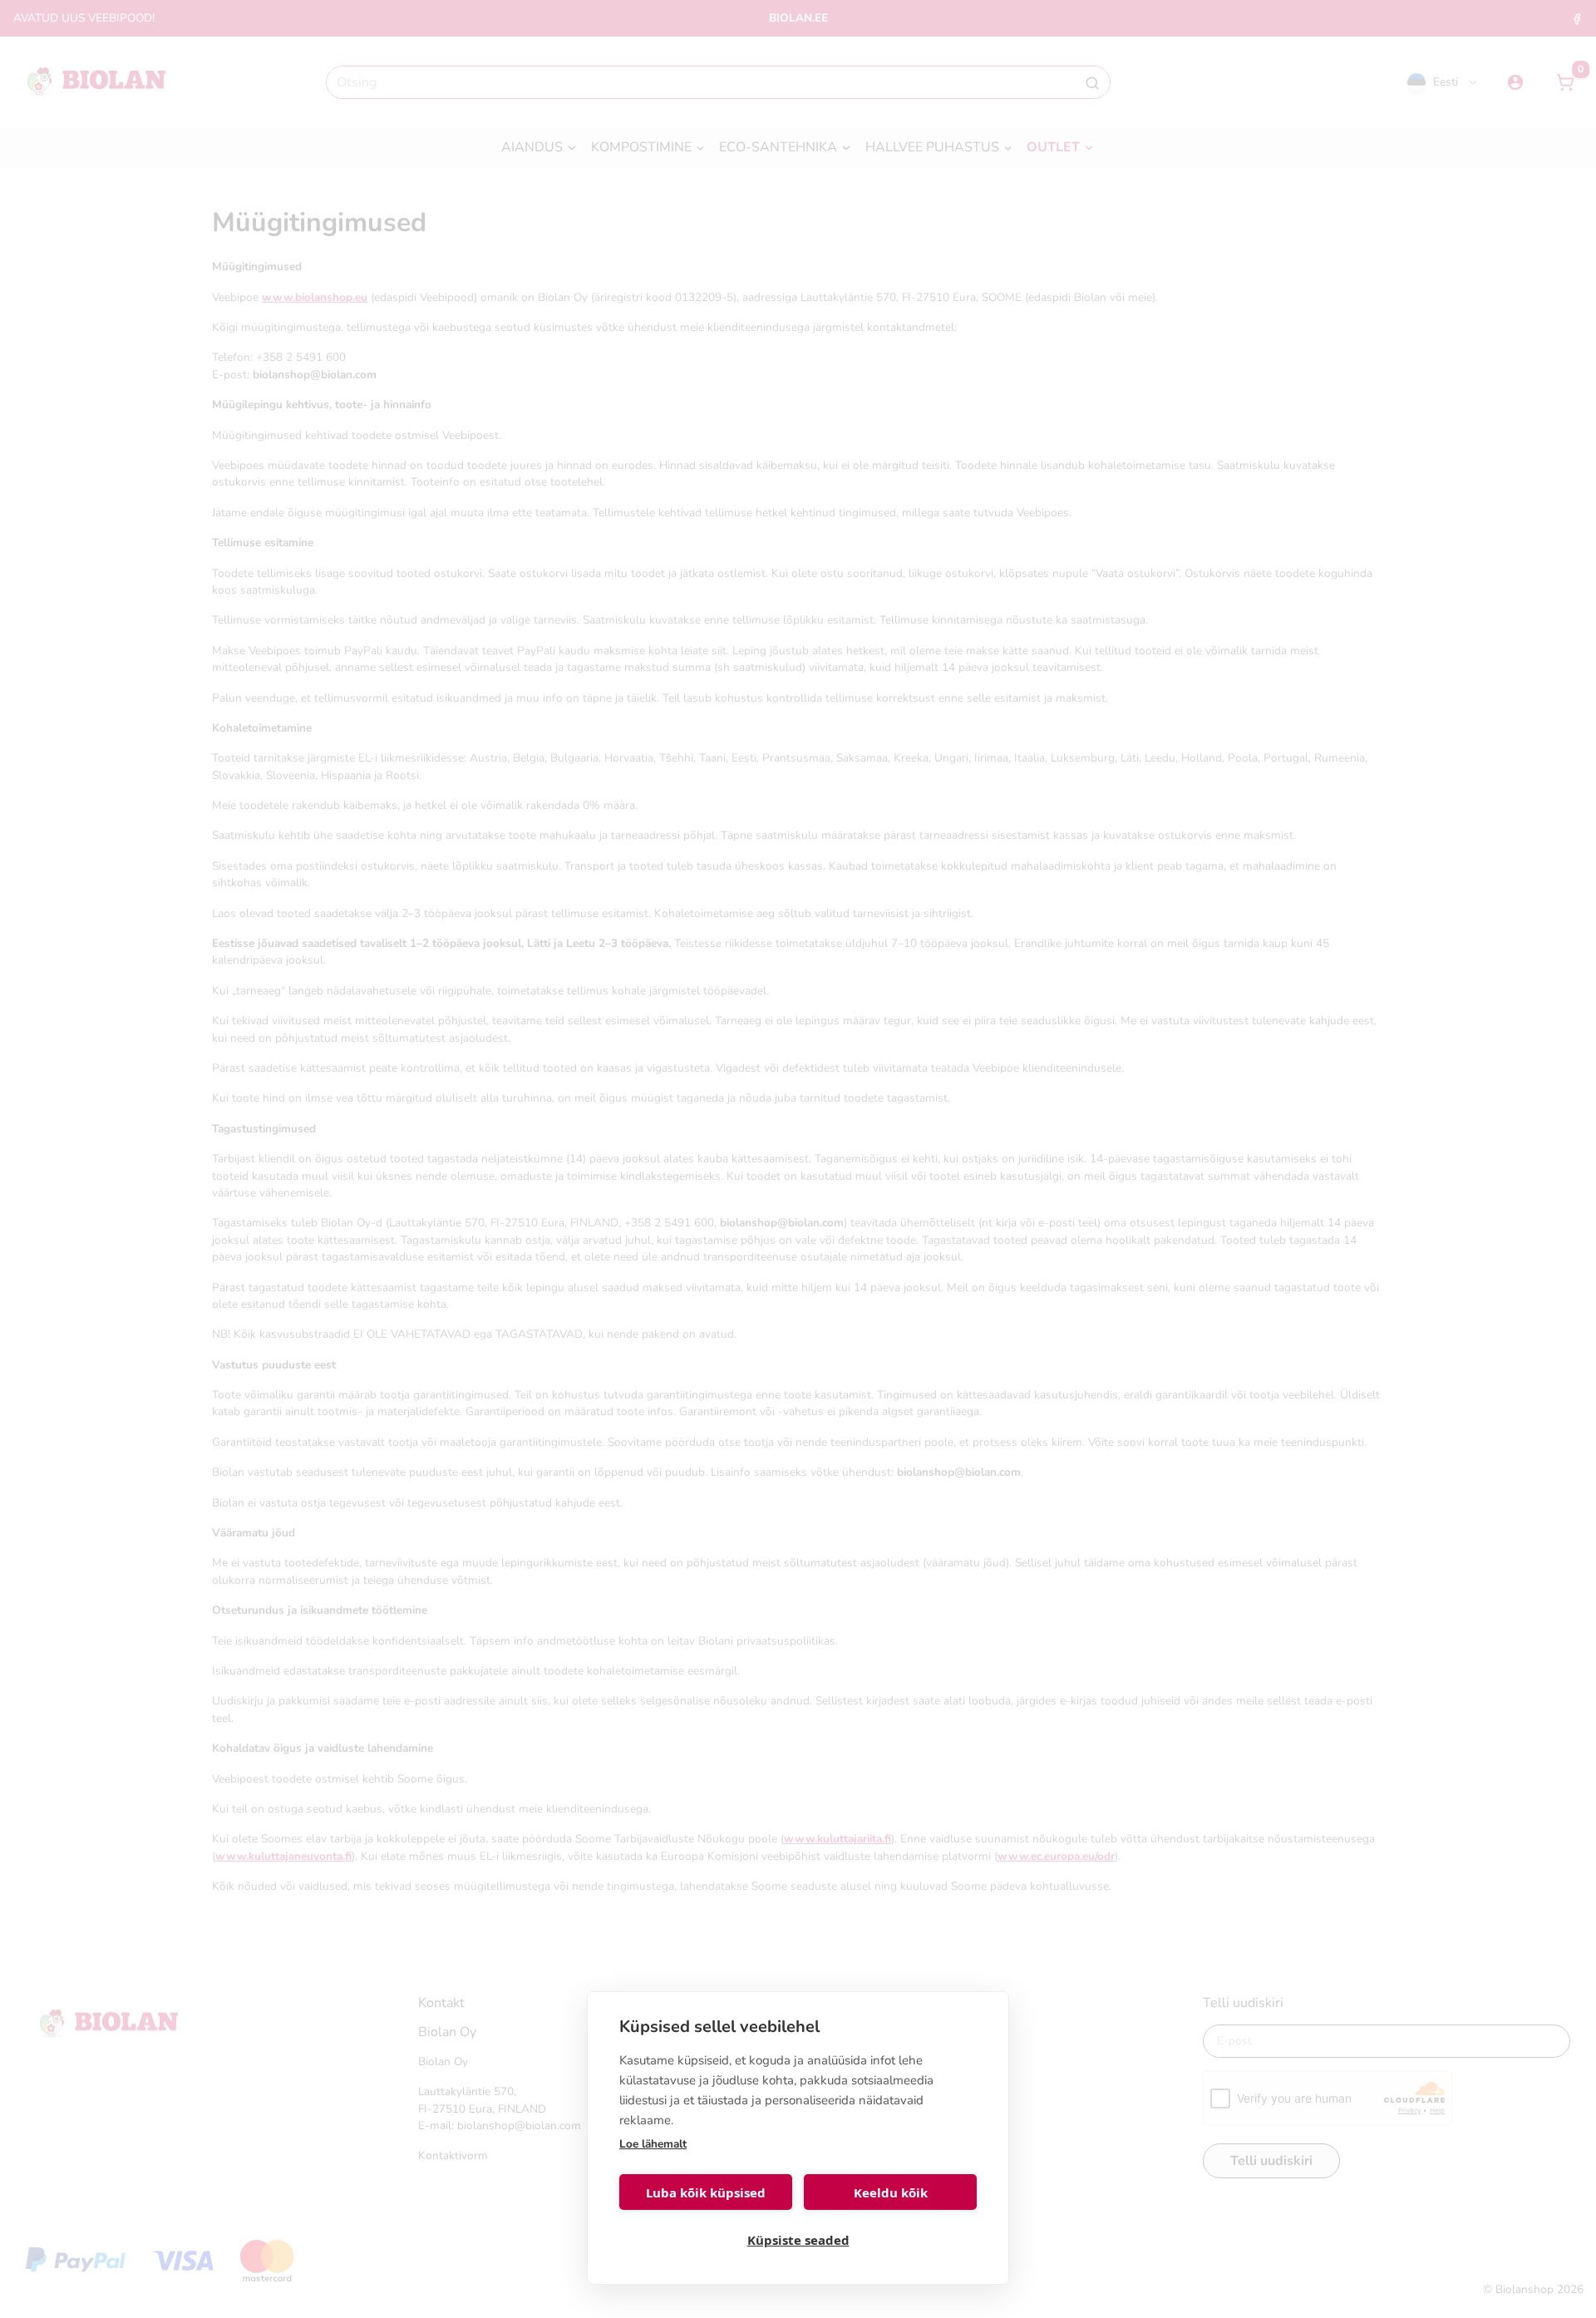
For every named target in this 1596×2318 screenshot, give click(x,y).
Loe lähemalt (653, 2144)
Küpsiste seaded (798, 2240)
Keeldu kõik (891, 2192)
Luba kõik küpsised (706, 2192)
